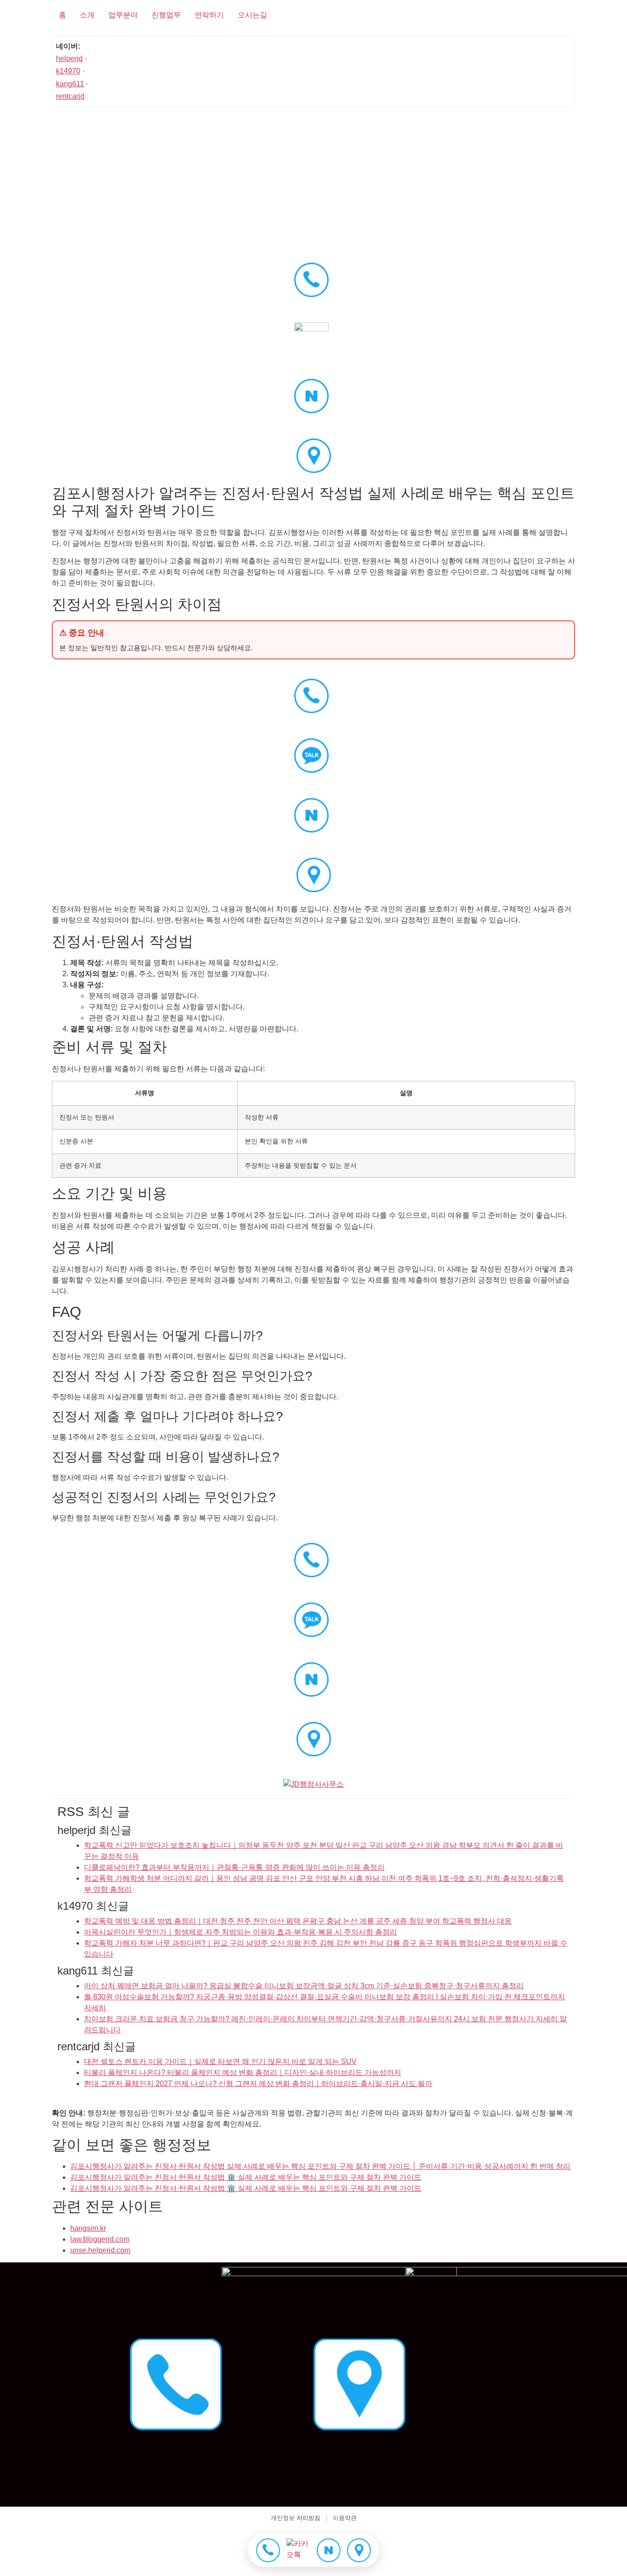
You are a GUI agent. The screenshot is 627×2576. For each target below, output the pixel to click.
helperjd (69, 59)
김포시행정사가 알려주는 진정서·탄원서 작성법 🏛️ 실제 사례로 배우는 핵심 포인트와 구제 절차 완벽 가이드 (246, 2177)
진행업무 (166, 15)
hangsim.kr (88, 2228)
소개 (87, 15)
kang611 (70, 84)
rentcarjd (70, 96)
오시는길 (252, 15)
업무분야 (123, 15)
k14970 (68, 71)
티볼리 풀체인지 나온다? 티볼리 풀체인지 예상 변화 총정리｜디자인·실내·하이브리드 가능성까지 (243, 2073)
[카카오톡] (298, 2550)
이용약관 (345, 2518)
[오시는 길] (359, 2550)
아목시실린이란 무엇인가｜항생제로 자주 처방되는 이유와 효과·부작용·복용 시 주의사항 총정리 (241, 1932)
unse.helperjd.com (100, 2250)
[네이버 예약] (329, 2550)
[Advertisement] (313, 179)
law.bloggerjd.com (100, 2239)
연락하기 (209, 15)
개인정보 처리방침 (296, 2518)
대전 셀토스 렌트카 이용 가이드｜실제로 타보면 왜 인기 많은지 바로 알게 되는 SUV (220, 2061)
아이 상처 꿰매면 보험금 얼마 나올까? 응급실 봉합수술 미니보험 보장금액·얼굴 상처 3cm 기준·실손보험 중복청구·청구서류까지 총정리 (304, 1986)
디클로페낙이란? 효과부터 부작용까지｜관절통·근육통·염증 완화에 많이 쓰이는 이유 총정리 (234, 1867)
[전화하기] (268, 2550)
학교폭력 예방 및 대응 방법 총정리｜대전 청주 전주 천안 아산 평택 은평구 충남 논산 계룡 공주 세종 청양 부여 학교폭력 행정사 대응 (298, 1921)
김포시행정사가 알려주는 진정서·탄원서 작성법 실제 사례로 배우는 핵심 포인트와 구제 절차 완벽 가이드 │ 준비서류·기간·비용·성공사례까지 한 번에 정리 (320, 2166)
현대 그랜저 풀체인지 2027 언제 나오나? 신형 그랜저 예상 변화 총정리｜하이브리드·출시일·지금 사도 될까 (258, 2084)
